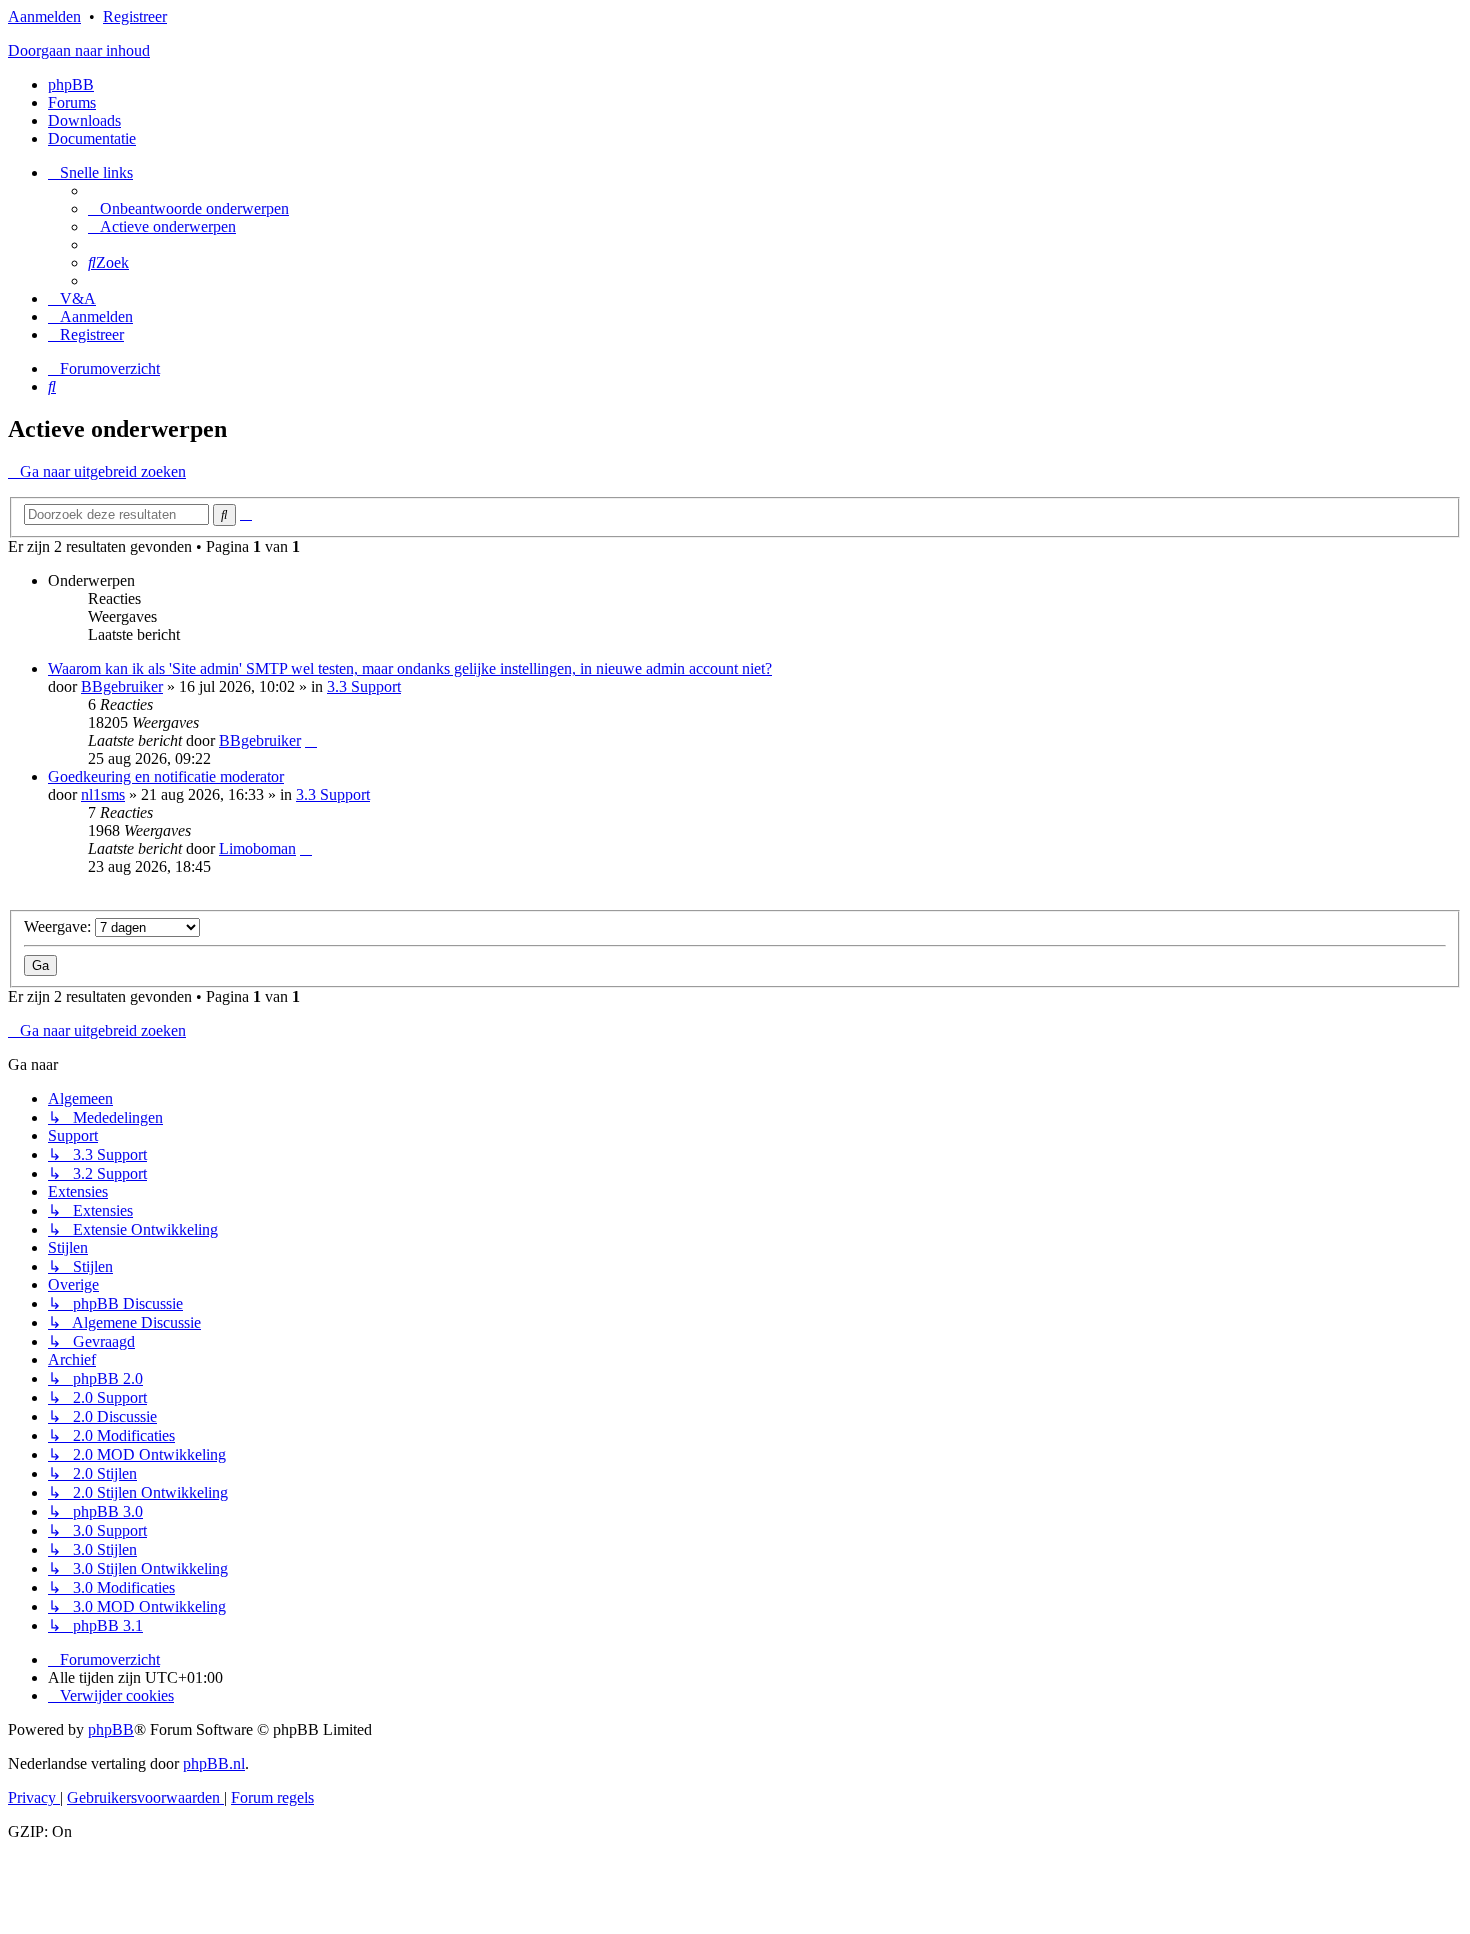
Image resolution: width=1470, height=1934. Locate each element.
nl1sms (103, 794)
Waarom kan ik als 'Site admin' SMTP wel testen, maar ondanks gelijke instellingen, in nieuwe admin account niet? (410, 668)
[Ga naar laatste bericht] (311, 740)
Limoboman (257, 848)
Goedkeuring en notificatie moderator (166, 776)
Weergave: (59, 926)
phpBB (71, 84)
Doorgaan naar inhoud (79, 50)
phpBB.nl (214, 1763)
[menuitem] (188, 208)
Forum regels (272, 1797)
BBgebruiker (122, 686)
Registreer (135, 16)
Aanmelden (44, 16)
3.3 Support (364, 686)
